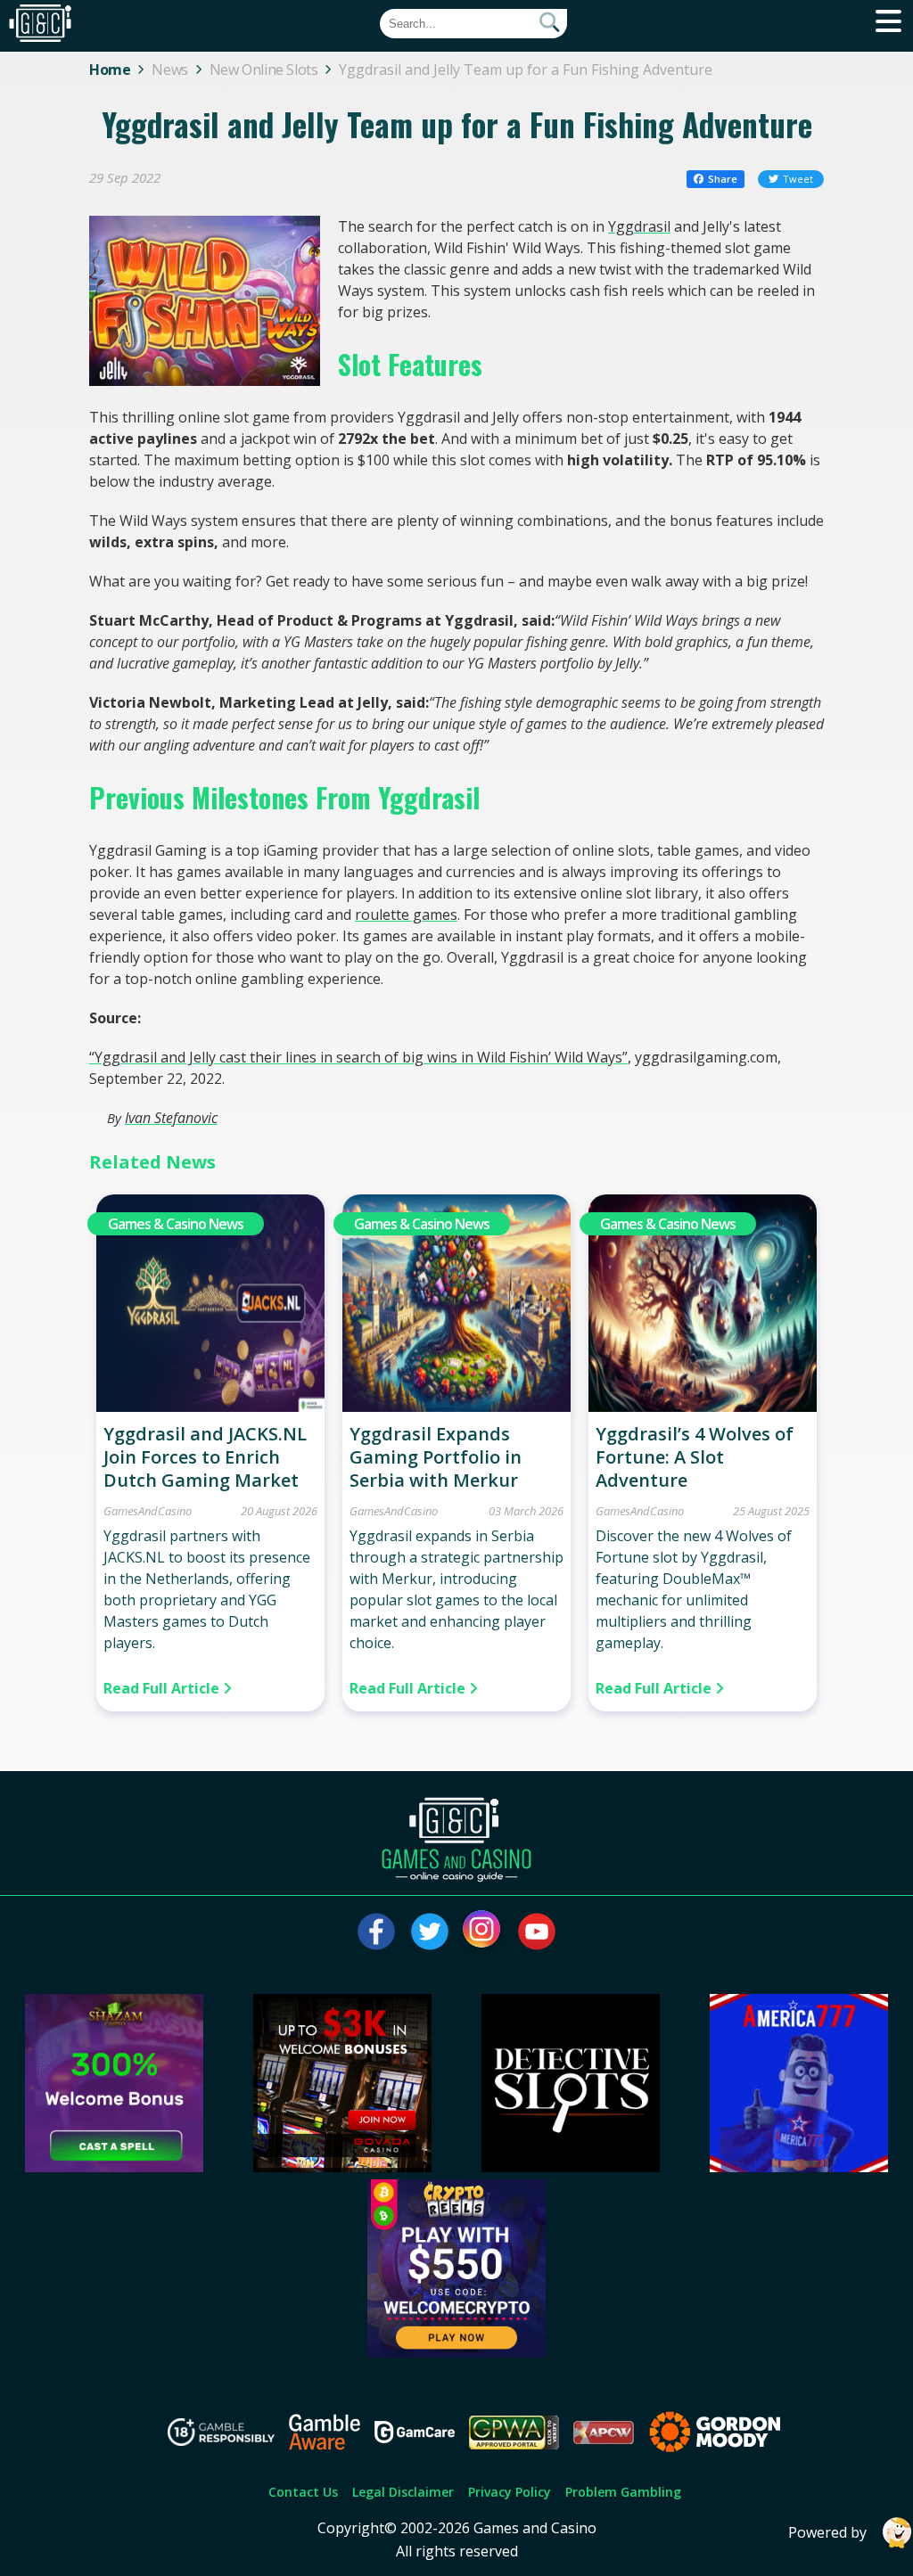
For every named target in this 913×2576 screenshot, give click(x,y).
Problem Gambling (623, 2492)
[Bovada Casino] (342, 2167)
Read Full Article (163, 1688)
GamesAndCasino (148, 1511)
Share (723, 179)
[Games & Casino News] (210, 1407)
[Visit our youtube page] (537, 1932)
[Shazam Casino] (114, 2167)
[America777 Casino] (799, 2167)
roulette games (406, 915)
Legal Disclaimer (403, 2492)
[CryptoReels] (456, 2352)
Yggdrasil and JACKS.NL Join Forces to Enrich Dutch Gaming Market (205, 1457)
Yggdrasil (639, 226)
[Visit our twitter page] (430, 1932)
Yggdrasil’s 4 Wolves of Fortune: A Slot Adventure (695, 1457)
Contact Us (303, 2492)
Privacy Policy (510, 2492)
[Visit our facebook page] (376, 1932)
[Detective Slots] (571, 2167)
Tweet (798, 179)
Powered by (827, 2532)
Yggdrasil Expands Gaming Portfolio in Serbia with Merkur (436, 1457)
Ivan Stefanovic (171, 1118)
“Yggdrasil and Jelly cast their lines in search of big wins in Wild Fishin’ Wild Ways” (358, 1057)
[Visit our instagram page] (483, 1932)
